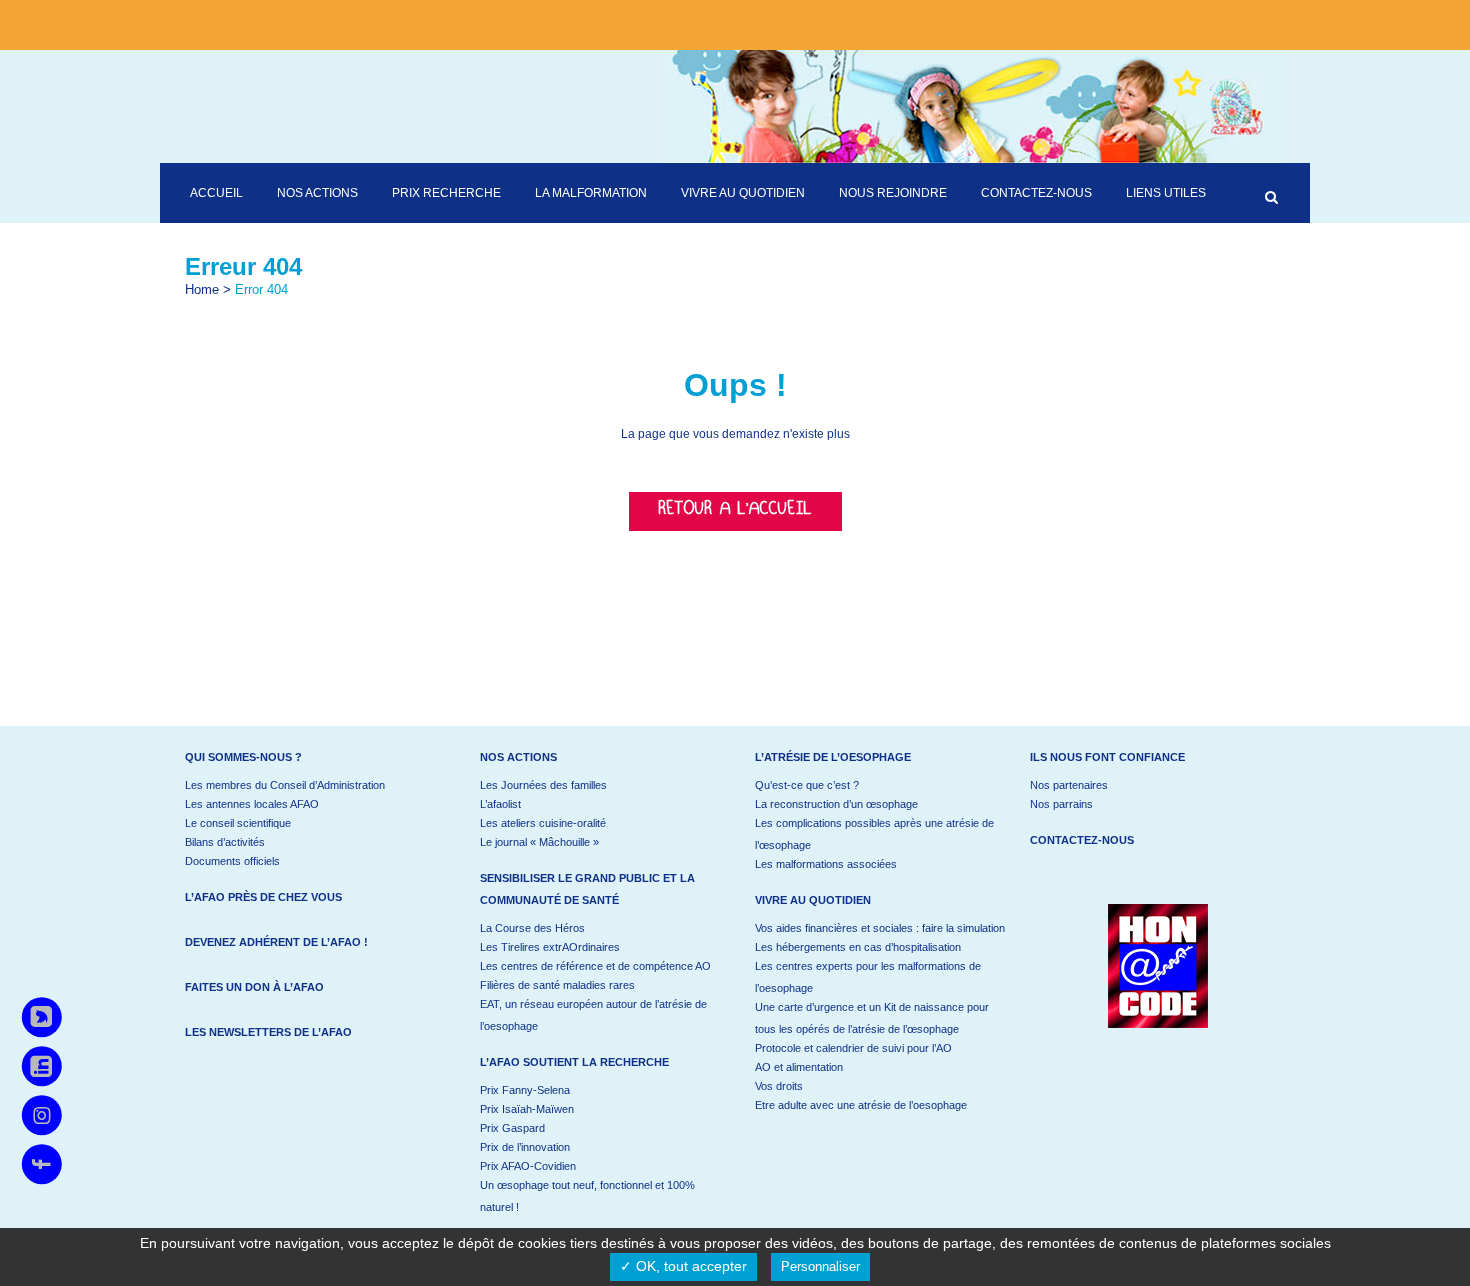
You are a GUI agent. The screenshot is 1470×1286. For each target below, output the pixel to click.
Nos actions (518, 757)
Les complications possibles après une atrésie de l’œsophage (874, 834)
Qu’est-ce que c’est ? (807, 785)
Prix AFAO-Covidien (528, 1166)
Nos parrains (1061, 804)
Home (202, 289)
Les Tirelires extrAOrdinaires (550, 947)
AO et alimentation (799, 1067)
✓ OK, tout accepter (683, 1266)
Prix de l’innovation (525, 1147)
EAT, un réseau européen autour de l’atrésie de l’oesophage (593, 1015)
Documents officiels (232, 861)
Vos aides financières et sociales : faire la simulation (880, 928)
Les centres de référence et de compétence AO (595, 966)
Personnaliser (820, 1266)
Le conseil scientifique (238, 823)
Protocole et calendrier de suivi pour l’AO (853, 1048)
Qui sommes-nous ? (243, 757)
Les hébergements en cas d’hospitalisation (858, 947)
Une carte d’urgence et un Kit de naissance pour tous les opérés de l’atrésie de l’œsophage (872, 1018)
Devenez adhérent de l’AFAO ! (276, 942)
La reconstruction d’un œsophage (836, 804)
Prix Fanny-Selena (525, 1090)
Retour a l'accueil (735, 511)
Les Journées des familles (543, 785)
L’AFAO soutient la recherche (574, 1062)
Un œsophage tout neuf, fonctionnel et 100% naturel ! (587, 1196)
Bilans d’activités (225, 842)
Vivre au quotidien (813, 900)
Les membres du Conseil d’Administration (285, 785)
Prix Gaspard (512, 1128)
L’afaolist (500, 804)
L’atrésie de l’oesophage (833, 757)
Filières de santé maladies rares (557, 985)
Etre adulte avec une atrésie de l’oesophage (861, 1105)
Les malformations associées (826, 864)
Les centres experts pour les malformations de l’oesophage (868, 977)
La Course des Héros (532, 928)
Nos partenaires (1069, 785)
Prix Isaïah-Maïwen (527, 1109)
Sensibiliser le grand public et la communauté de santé (587, 889)
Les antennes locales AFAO (252, 804)
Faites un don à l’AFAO (254, 987)
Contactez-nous (1082, 840)
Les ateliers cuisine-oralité (543, 823)
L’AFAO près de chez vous (263, 897)
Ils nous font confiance (1107, 757)
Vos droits (779, 1086)
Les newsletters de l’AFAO (268, 1032)
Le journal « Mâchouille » (539, 842)
